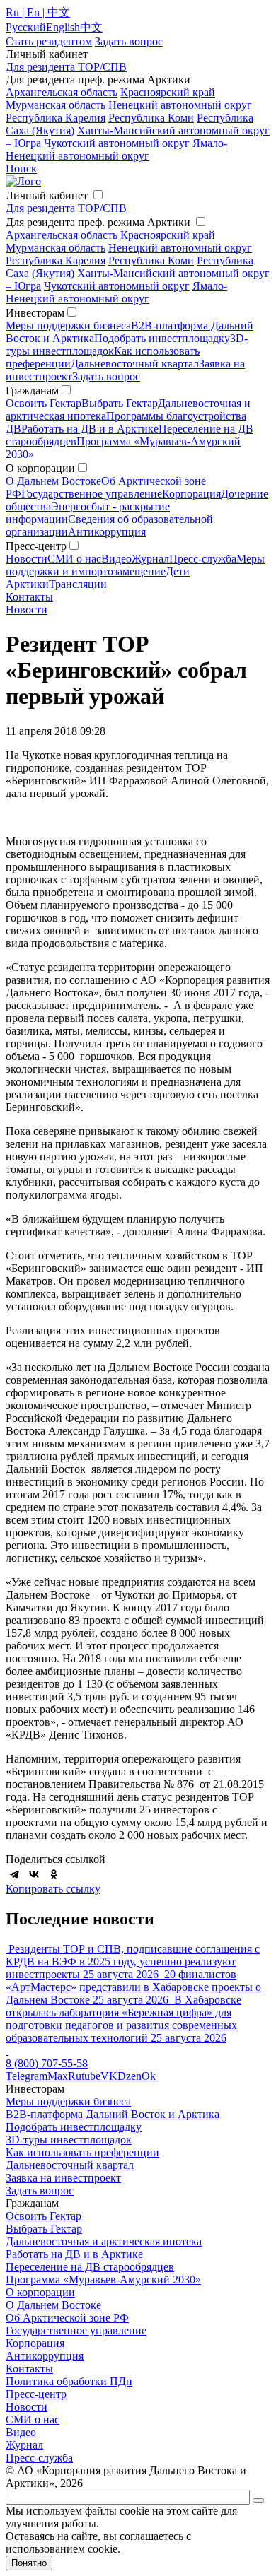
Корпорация (191, 494)
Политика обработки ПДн (69, 2381)
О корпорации (40, 2292)
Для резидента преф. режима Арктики (98, 222)
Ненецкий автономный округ (180, 105)
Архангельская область (62, 92)
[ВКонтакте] (34, 1874)
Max (58, 2076)
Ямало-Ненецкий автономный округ (116, 149)
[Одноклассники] (54, 1874)
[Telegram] (14, 1874)
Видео (116, 559)
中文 (91, 27)
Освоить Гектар (44, 403)
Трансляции (78, 584)
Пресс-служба (203, 559)
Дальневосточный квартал (135, 364)
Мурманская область (56, 105)
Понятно (29, 2563)
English (63, 27)
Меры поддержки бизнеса (68, 325)
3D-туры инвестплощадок (69, 2140)
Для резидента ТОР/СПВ (66, 67)
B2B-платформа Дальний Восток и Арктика (113, 2114)
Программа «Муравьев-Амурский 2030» (103, 2280)
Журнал (150, 559)
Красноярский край (168, 92)
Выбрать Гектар (120, 403)
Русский (26, 27)
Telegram (27, 2076)
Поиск (21, 169)
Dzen (130, 2076)
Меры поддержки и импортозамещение (135, 565)
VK (109, 2076)
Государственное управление (92, 494)
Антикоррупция (107, 532)
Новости (27, 559)
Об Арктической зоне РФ (67, 2318)
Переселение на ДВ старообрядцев (90, 2267)
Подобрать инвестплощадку (162, 338)
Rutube (84, 2076)
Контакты (29, 597)
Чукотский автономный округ (117, 143)
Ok (149, 2076)
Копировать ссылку (53, 1889)
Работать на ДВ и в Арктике (90, 429)
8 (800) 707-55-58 (47, 2063)
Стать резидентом (49, 41)
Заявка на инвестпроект (63, 2178)
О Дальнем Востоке (53, 481)
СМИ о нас (74, 559)
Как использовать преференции (82, 2152)
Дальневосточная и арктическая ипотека (104, 2241)
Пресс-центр (36, 2394)
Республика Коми (151, 118)
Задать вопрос (106, 376)
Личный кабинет (47, 195)
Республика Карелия (56, 118)
